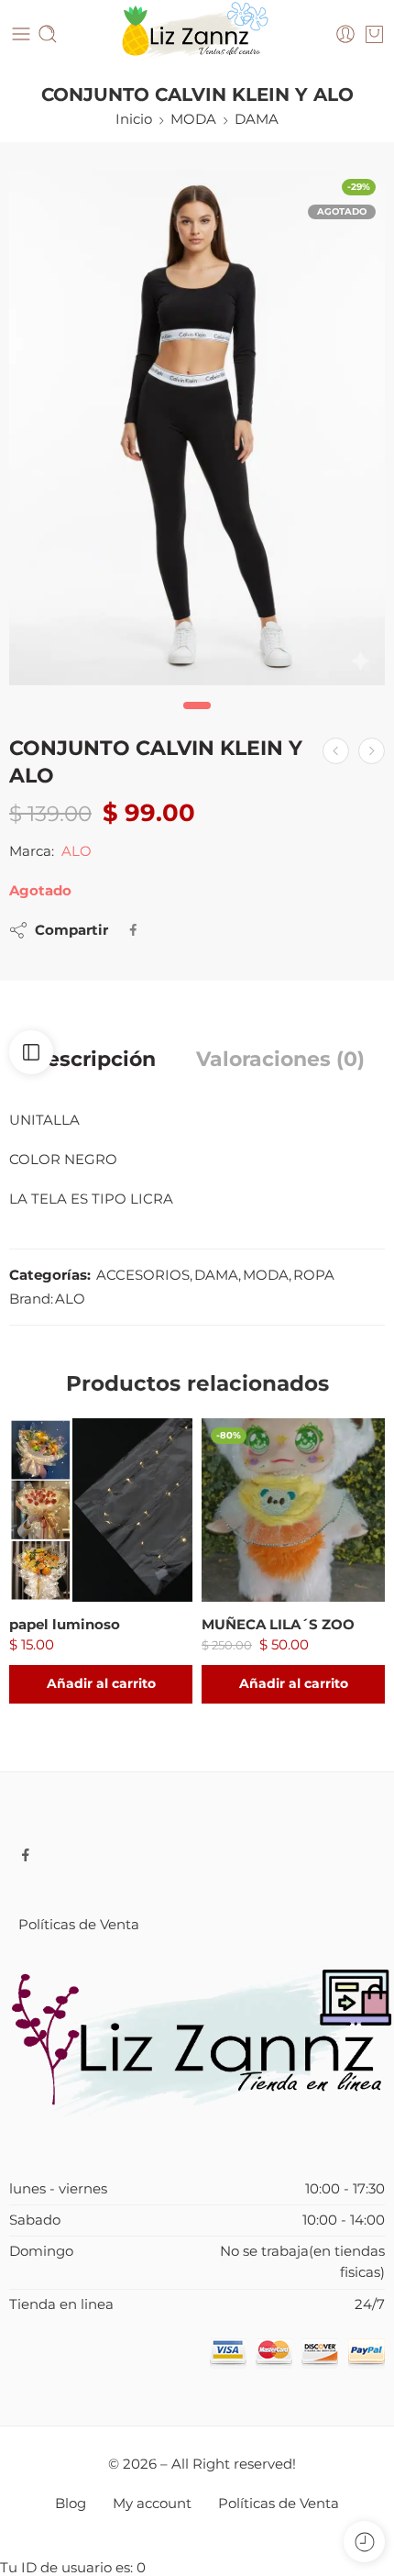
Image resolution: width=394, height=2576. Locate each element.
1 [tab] (197, 720)
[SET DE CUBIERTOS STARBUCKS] (372, 751)
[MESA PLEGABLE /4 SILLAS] (336, 751)
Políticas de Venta (79, 1925)
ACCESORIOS (143, 1275)
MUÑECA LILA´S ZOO (278, 1624)
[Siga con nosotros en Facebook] (26, 1855)
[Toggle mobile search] (48, 34)
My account (152, 2504)
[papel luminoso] (101, 1510)
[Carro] (374, 34)
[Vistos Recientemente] (364, 2542)
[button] (101, 1684)
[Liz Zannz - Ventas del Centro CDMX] (197, 34)
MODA (193, 119)
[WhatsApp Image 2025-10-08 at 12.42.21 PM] (197, 427)
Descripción (93, 1060)
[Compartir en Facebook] (133, 930)
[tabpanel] (197, 432)
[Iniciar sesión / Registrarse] (345, 34)
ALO (77, 851)
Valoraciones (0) (280, 1060)
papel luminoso (65, 1624)
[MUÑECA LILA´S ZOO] (293, 1510)
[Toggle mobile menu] (21, 34)
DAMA (257, 119)
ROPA (314, 1275)
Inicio (134, 119)
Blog (71, 2504)
